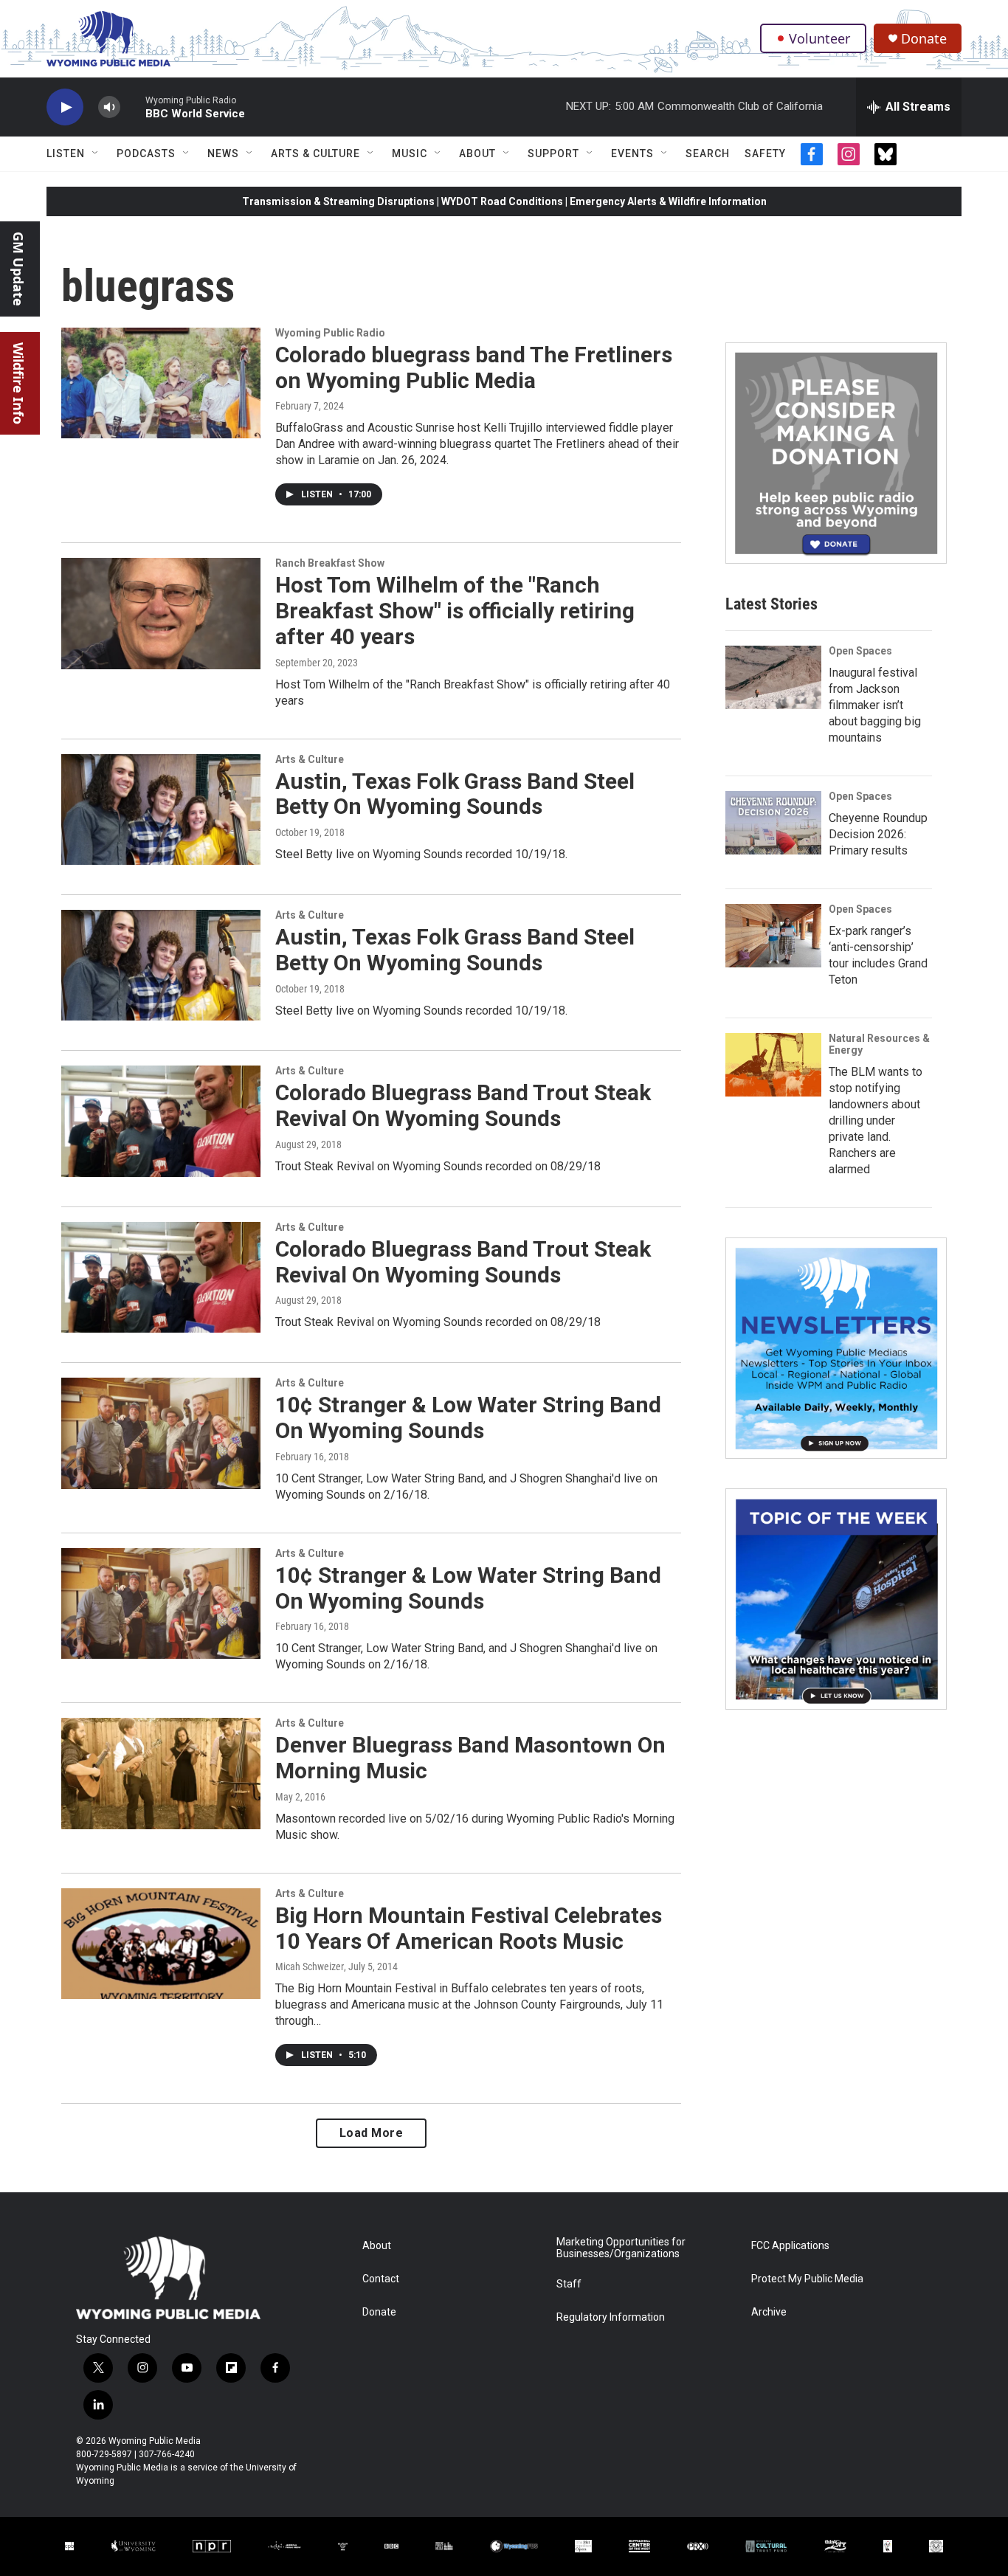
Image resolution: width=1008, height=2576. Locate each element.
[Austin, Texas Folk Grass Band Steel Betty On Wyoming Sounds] (161, 809)
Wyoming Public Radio (330, 333)
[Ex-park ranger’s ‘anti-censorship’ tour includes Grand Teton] (773, 936)
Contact (381, 2279)
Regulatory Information (611, 2317)
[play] (65, 107)
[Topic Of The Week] (836, 1599)
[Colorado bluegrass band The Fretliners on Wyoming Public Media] (161, 383)
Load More (372, 2133)
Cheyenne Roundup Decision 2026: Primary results (878, 834)
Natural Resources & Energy (879, 1044)
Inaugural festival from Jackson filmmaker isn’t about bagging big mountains (875, 705)
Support (553, 153)
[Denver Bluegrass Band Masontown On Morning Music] (161, 1773)
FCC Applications (790, 2246)
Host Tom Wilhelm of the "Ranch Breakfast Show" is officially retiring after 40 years (455, 611)
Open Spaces (860, 651)
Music (410, 153)
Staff (569, 2284)
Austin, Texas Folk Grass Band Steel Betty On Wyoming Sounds (455, 794)
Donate (924, 39)
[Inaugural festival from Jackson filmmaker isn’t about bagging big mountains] (773, 677)
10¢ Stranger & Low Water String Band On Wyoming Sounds (468, 1418)
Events (632, 153)
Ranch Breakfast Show (330, 563)
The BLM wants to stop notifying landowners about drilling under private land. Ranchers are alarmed (876, 1120)
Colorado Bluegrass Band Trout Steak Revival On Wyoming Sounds (463, 1105)
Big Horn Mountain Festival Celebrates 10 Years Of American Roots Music (469, 1928)
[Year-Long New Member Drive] (836, 453)
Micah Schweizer (310, 1966)
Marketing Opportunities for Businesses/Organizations (621, 2248)
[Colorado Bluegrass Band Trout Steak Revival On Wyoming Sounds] (161, 1121)
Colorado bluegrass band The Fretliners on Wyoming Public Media (474, 367)
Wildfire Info (18, 383)
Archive (769, 2312)
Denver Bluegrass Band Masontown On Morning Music (470, 1758)
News (223, 153)
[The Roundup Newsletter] (836, 1348)
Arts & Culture (315, 153)
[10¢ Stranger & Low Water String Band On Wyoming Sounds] (161, 1433)
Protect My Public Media (807, 2279)
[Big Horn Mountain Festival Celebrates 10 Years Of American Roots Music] (161, 1944)
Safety (765, 153)
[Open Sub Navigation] (96, 153)
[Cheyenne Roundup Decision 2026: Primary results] (773, 823)
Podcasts (146, 153)
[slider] (133, 107)
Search (708, 153)
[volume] (109, 107)
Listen (66, 153)
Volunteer (819, 38)
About (477, 153)
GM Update (18, 269)
